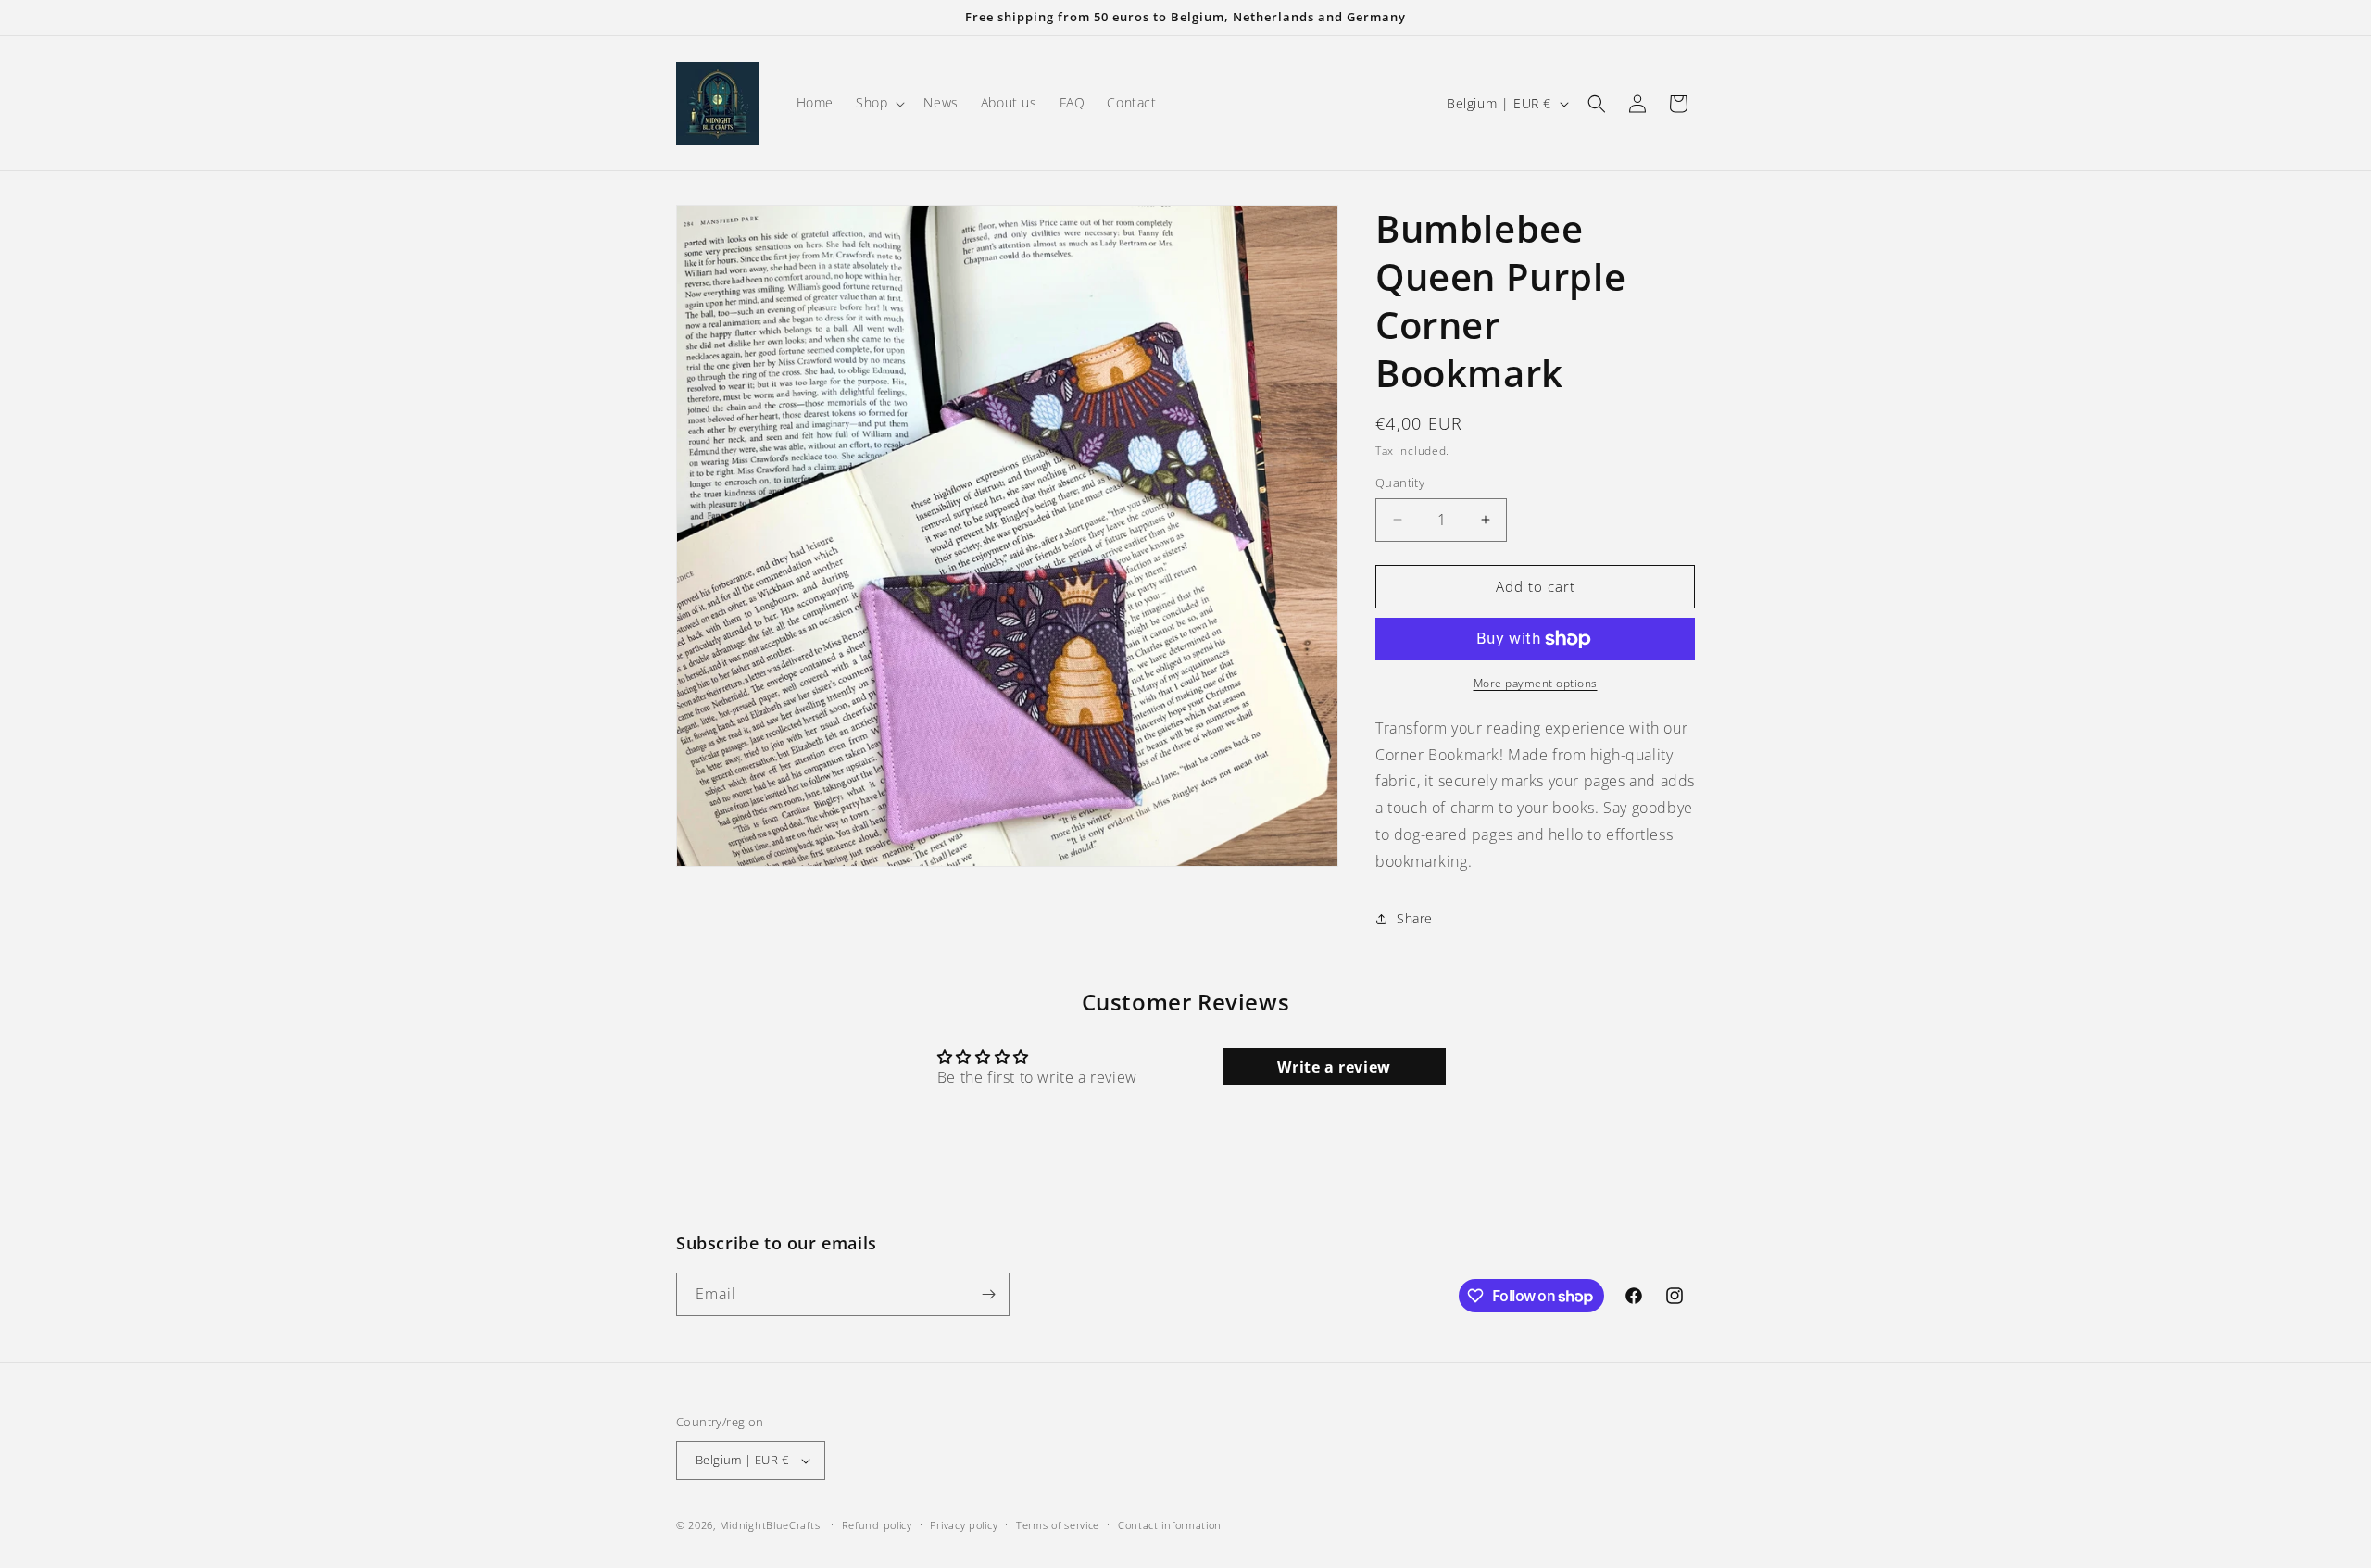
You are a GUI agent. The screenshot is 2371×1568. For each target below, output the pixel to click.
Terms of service (1058, 1524)
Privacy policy (964, 1524)
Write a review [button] (1334, 1067)
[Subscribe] (988, 1294)
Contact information (1170, 1524)
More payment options (1536, 683)
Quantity (1400, 483)
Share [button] (1415, 918)
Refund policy (877, 1524)
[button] (878, 103)
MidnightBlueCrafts (770, 1525)
